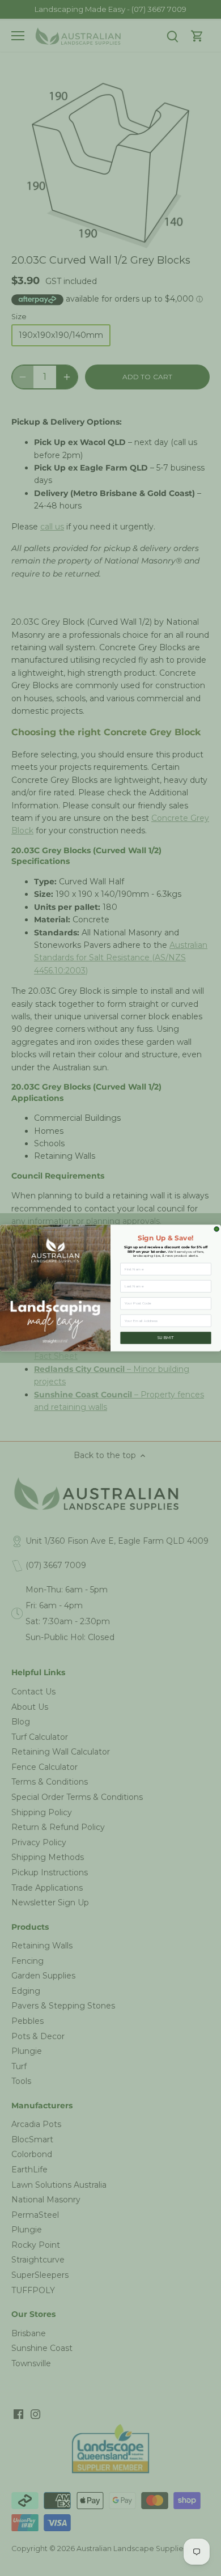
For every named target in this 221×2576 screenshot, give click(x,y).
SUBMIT (166, 1338)
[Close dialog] (217, 1229)
